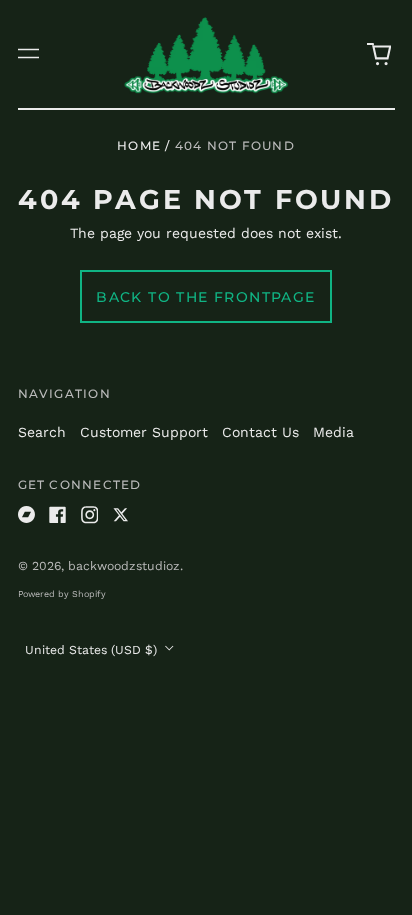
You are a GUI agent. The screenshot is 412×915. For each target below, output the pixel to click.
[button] (379, 54)
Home (139, 145)
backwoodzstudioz (124, 566)
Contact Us (260, 432)
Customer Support (144, 432)
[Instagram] (90, 515)
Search (42, 432)
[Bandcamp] (27, 515)
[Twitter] (121, 515)
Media (333, 432)
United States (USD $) (93, 650)
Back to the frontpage (205, 297)
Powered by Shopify (62, 594)
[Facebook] (58, 515)
